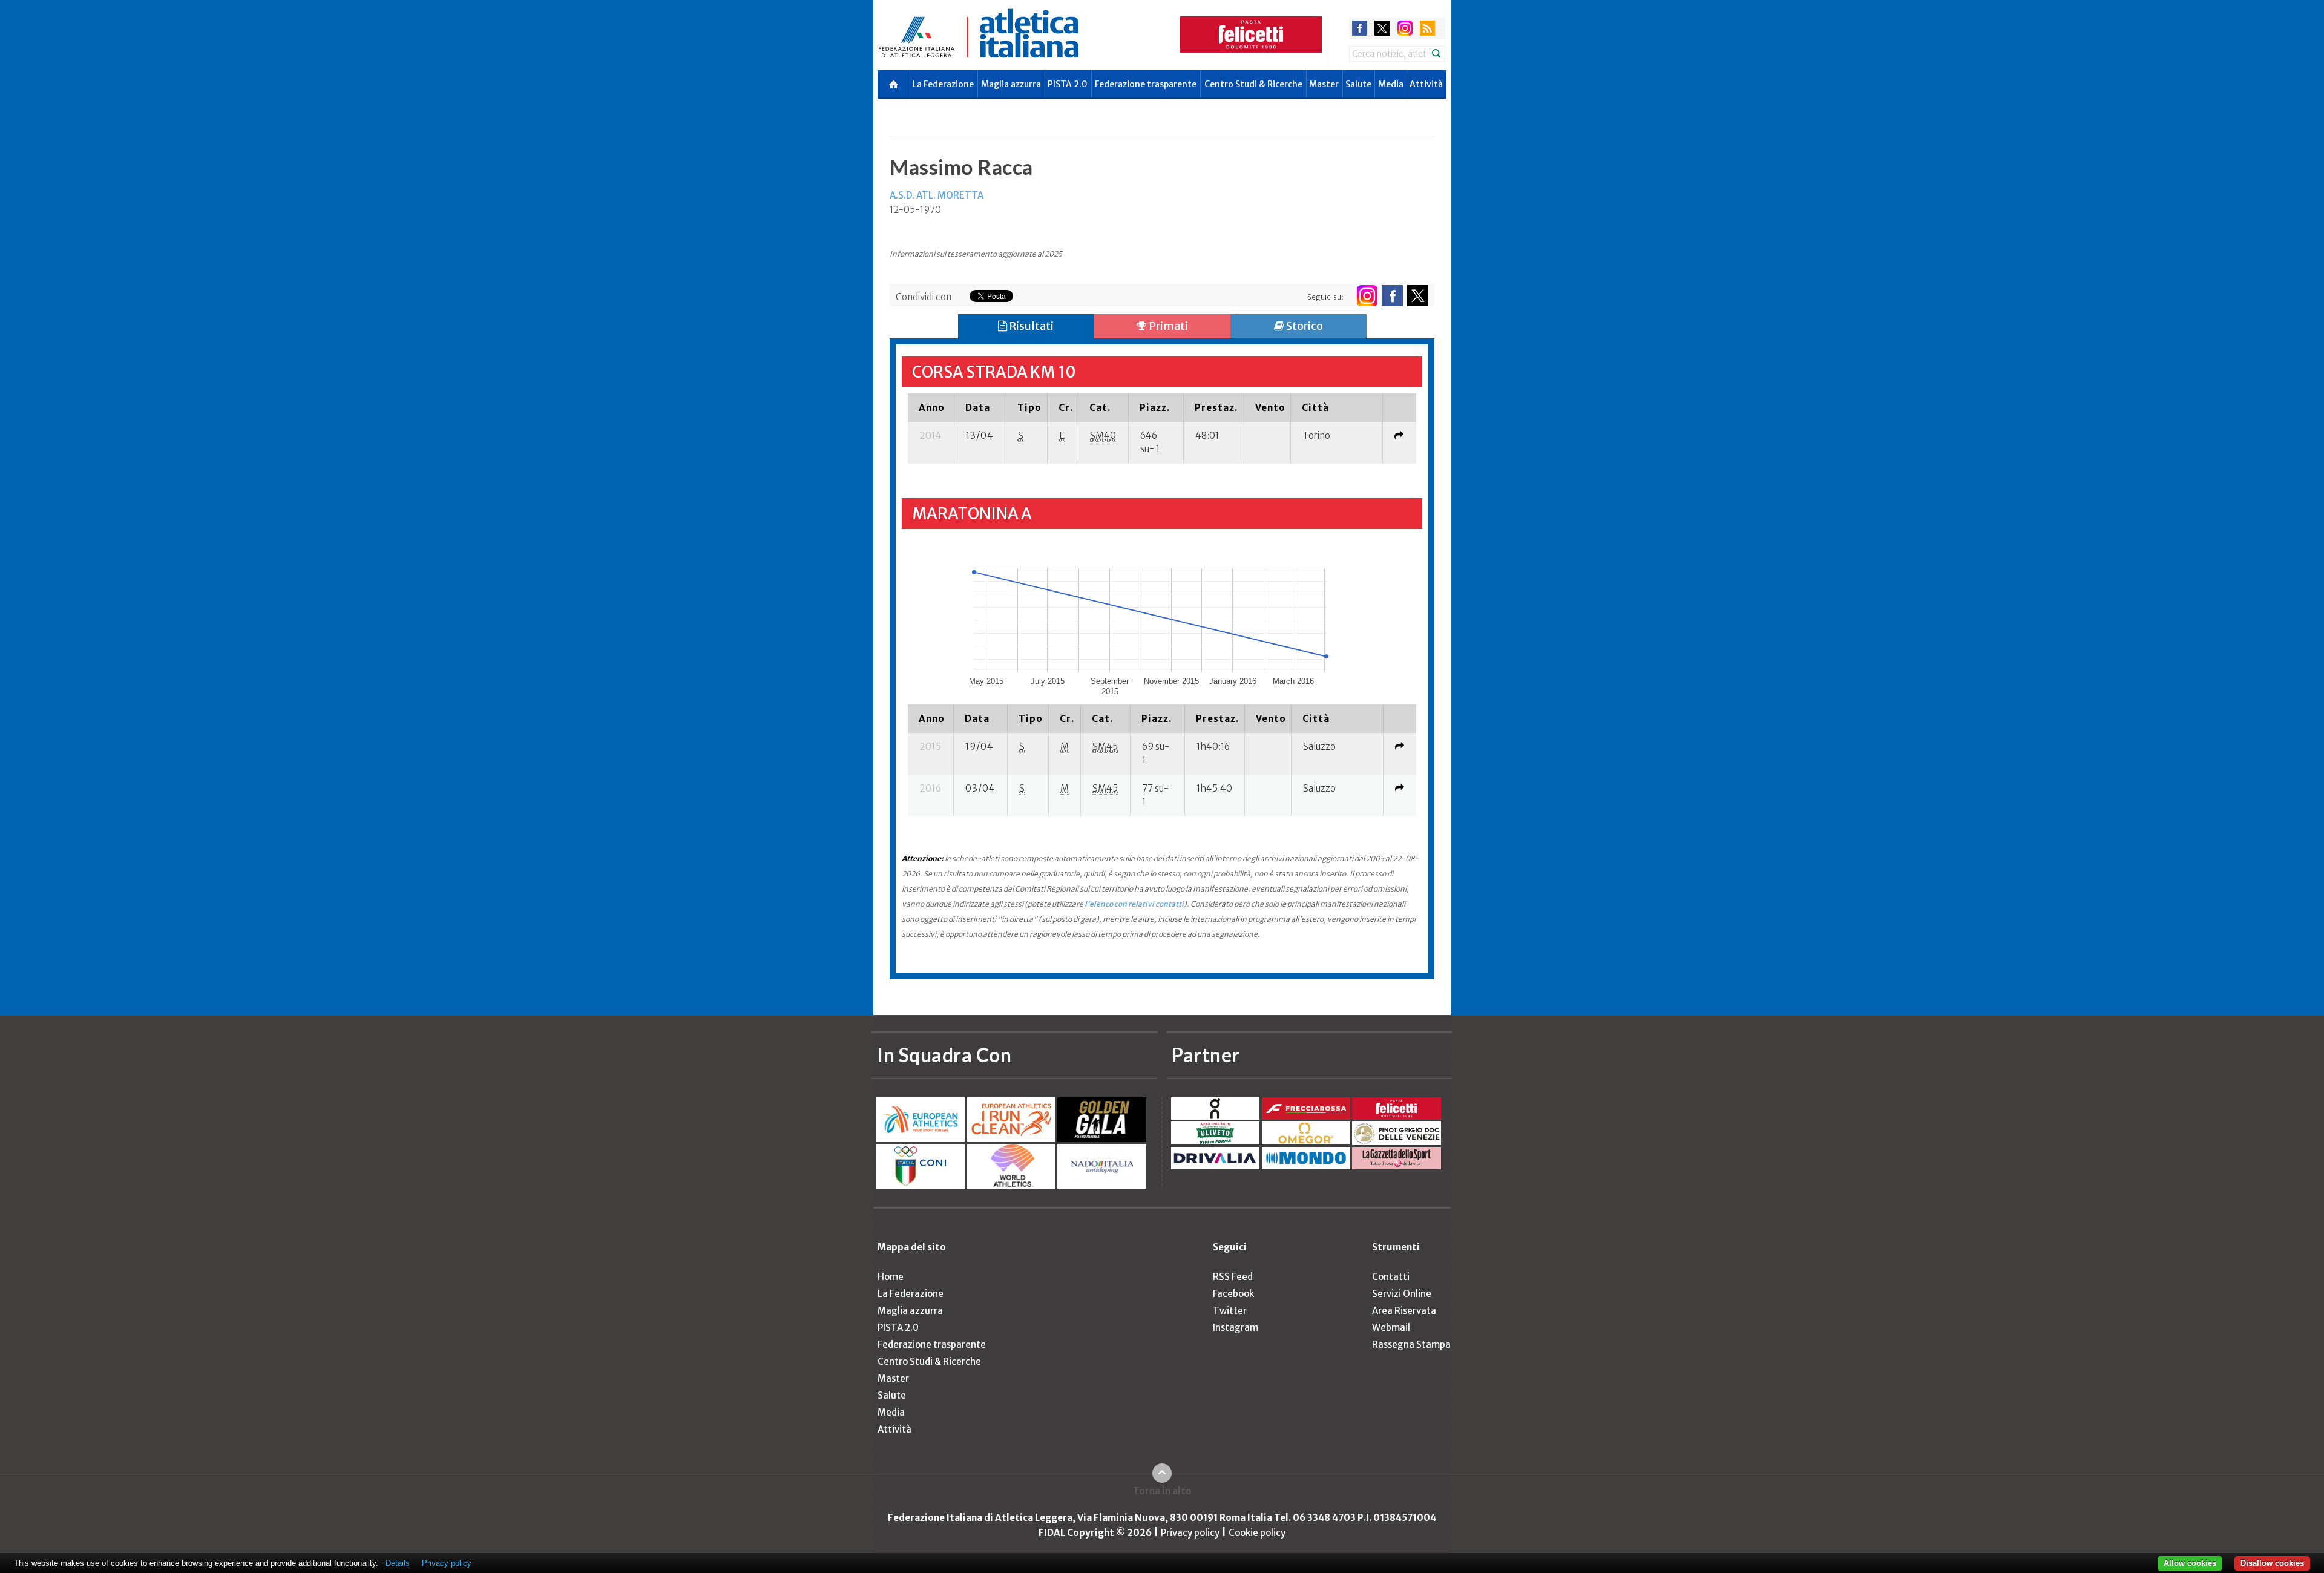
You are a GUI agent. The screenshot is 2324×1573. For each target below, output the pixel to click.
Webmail (1391, 1328)
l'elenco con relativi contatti (1134, 904)
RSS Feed (1233, 1277)
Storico (1304, 326)
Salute (1358, 84)
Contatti (1391, 1277)
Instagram (1236, 1328)
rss (1427, 28)
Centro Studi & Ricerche (1253, 84)
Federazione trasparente (1146, 84)
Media (1391, 84)
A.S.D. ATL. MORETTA (937, 195)
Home (891, 1277)
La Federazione (943, 84)
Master (1324, 84)
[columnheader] (931, 407)
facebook (1360, 28)
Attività (1426, 84)
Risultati (1030, 326)
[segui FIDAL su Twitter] (1418, 296)
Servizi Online (1402, 1294)
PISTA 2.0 (1068, 84)
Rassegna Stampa (1411, 1345)
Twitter (1230, 1311)
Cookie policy (1257, 1533)
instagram (1405, 28)
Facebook (1233, 1294)
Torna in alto (1162, 1491)
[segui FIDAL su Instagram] (1367, 296)
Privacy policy (1190, 1533)
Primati (1167, 326)
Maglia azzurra (1011, 84)
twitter (1382, 28)
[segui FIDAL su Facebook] (1392, 296)
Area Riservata (1404, 1311)
